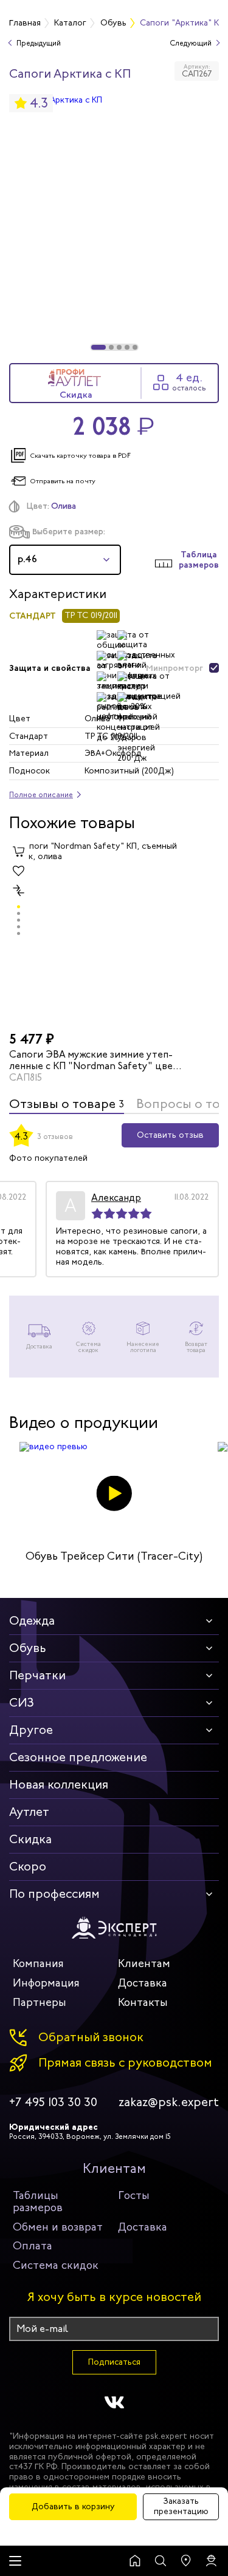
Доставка (143, 1983)
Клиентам (144, 1963)
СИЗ (22, 1703)
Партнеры (40, 2002)
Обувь (28, 1648)
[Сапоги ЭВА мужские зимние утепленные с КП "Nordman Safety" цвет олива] (97, 934)
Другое (31, 1730)
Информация (46, 1983)
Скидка (30, 1839)
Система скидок (56, 2265)
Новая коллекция (59, 1785)
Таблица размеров (199, 560)
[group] (114, 223)
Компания (38, 1963)
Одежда (32, 1621)
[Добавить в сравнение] (19, 890)
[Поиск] (161, 2561)
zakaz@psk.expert (169, 2102)
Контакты (143, 2002)
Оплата (33, 2246)
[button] (98, 347)
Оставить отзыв (170, 1135)
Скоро (28, 1867)
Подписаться (114, 2362)
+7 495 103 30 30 (53, 2102)
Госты (134, 2195)
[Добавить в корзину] (19, 851)
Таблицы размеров (38, 2201)
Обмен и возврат (58, 2227)
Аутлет (29, 1812)
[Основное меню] (15, 2561)
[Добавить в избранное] (19, 871)
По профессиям (54, 1894)
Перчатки (37, 1675)
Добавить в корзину (73, 2506)
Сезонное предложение (78, 1757)
